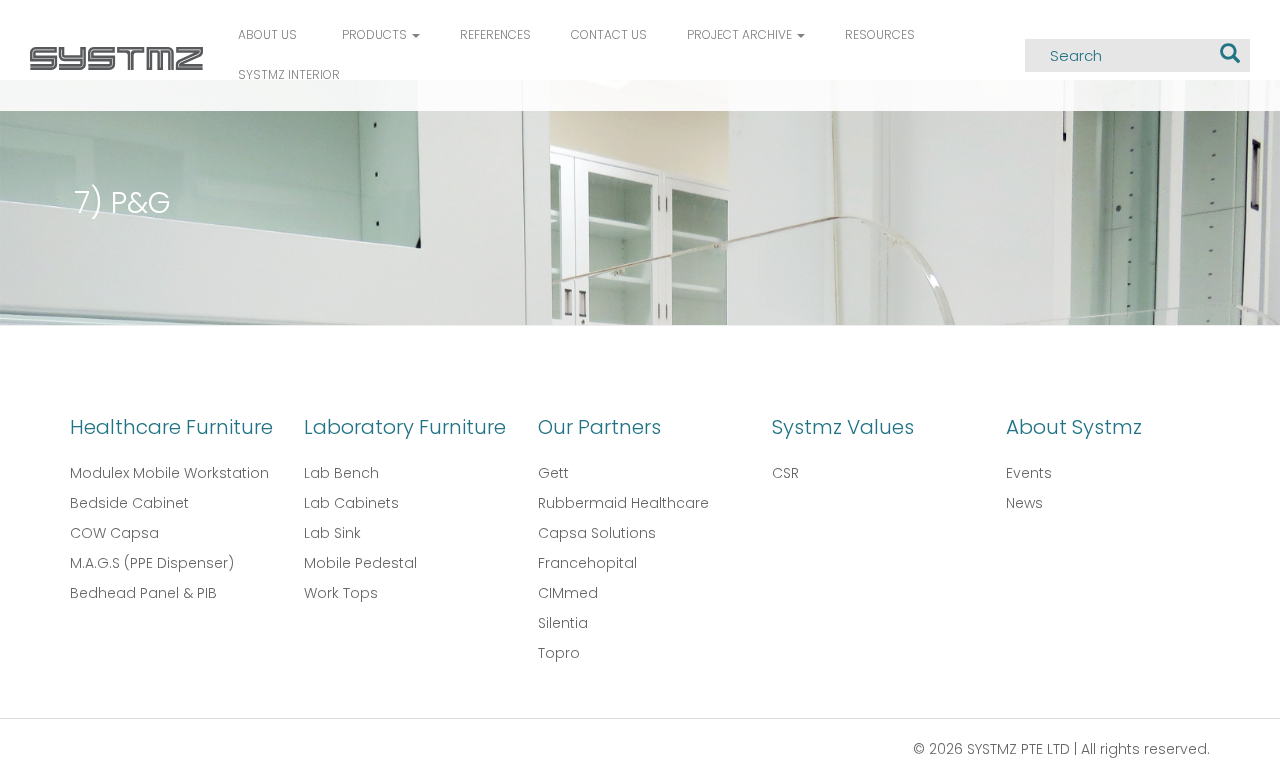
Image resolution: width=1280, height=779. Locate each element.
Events (1029, 473)
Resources (880, 34)
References (495, 34)
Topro (559, 653)
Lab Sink (332, 533)
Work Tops (341, 593)
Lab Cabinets (351, 503)
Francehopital (587, 563)
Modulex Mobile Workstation (169, 473)
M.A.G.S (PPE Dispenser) (152, 563)
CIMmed (568, 593)
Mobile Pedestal (360, 563)
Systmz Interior (289, 74)
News (1024, 503)
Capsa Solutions (597, 533)
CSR (785, 473)
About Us (267, 34)
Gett (553, 473)
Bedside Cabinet (129, 503)
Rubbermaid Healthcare (623, 503)
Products (376, 34)
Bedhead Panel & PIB (143, 593)
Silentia (563, 623)
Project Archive (741, 34)
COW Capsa (114, 533)
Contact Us (609, 34)
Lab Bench (341, 473)
